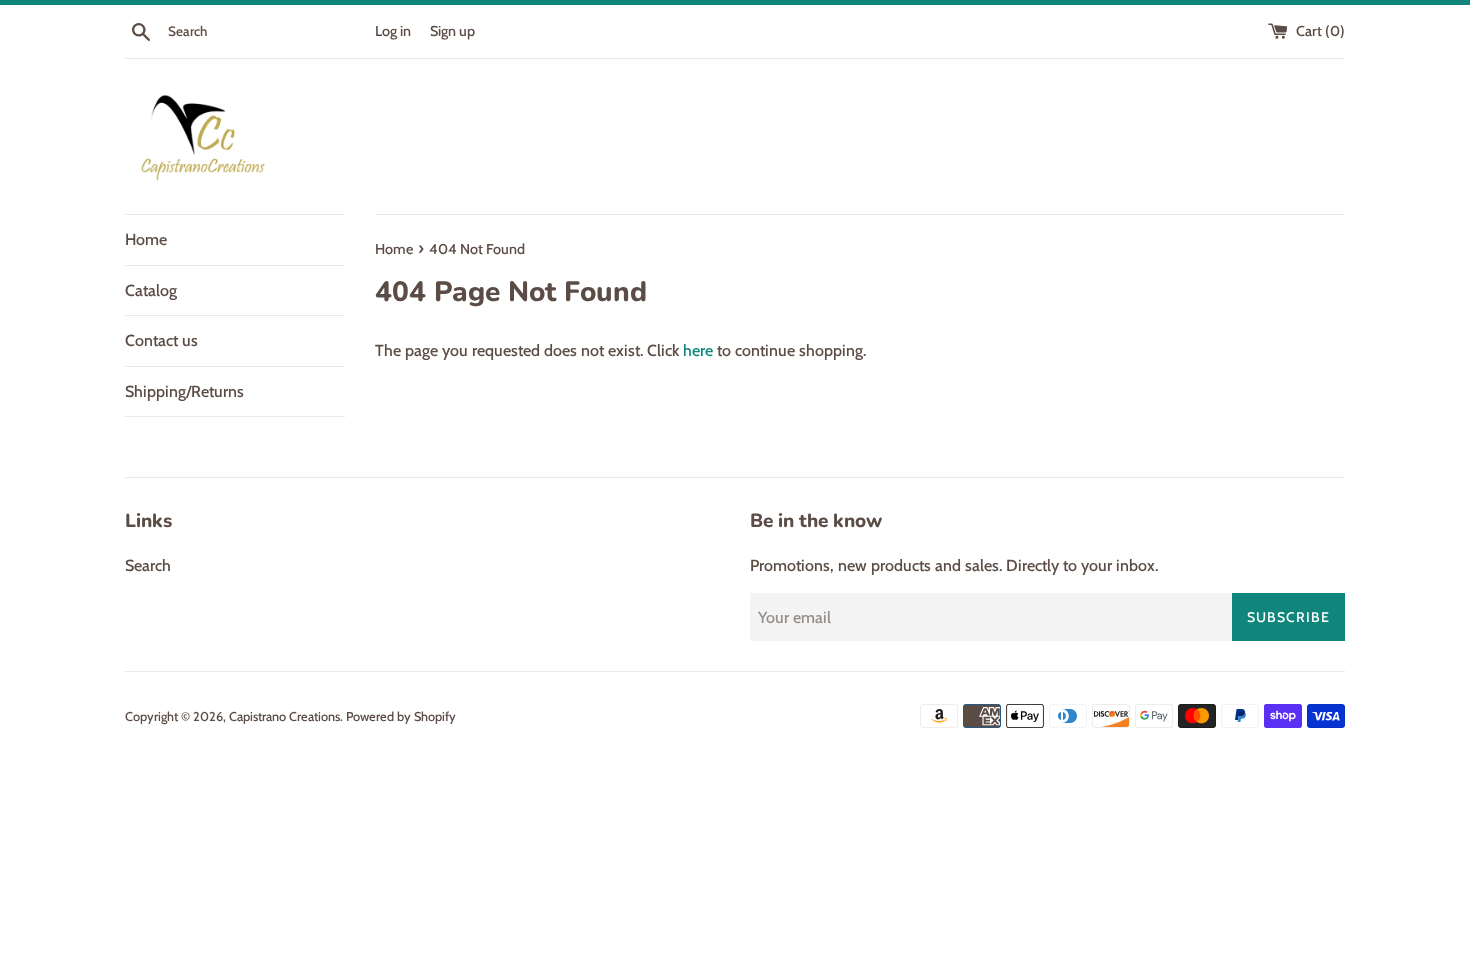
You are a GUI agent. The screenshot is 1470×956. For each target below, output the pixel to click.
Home (146, 239)
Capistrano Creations (284, 716)
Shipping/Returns (184, 391)
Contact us (161, 340)
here (698, 350)
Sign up (452, 31)
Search (148, 565)
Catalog (151, 290)
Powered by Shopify (401, 716)
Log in (393, 31)
